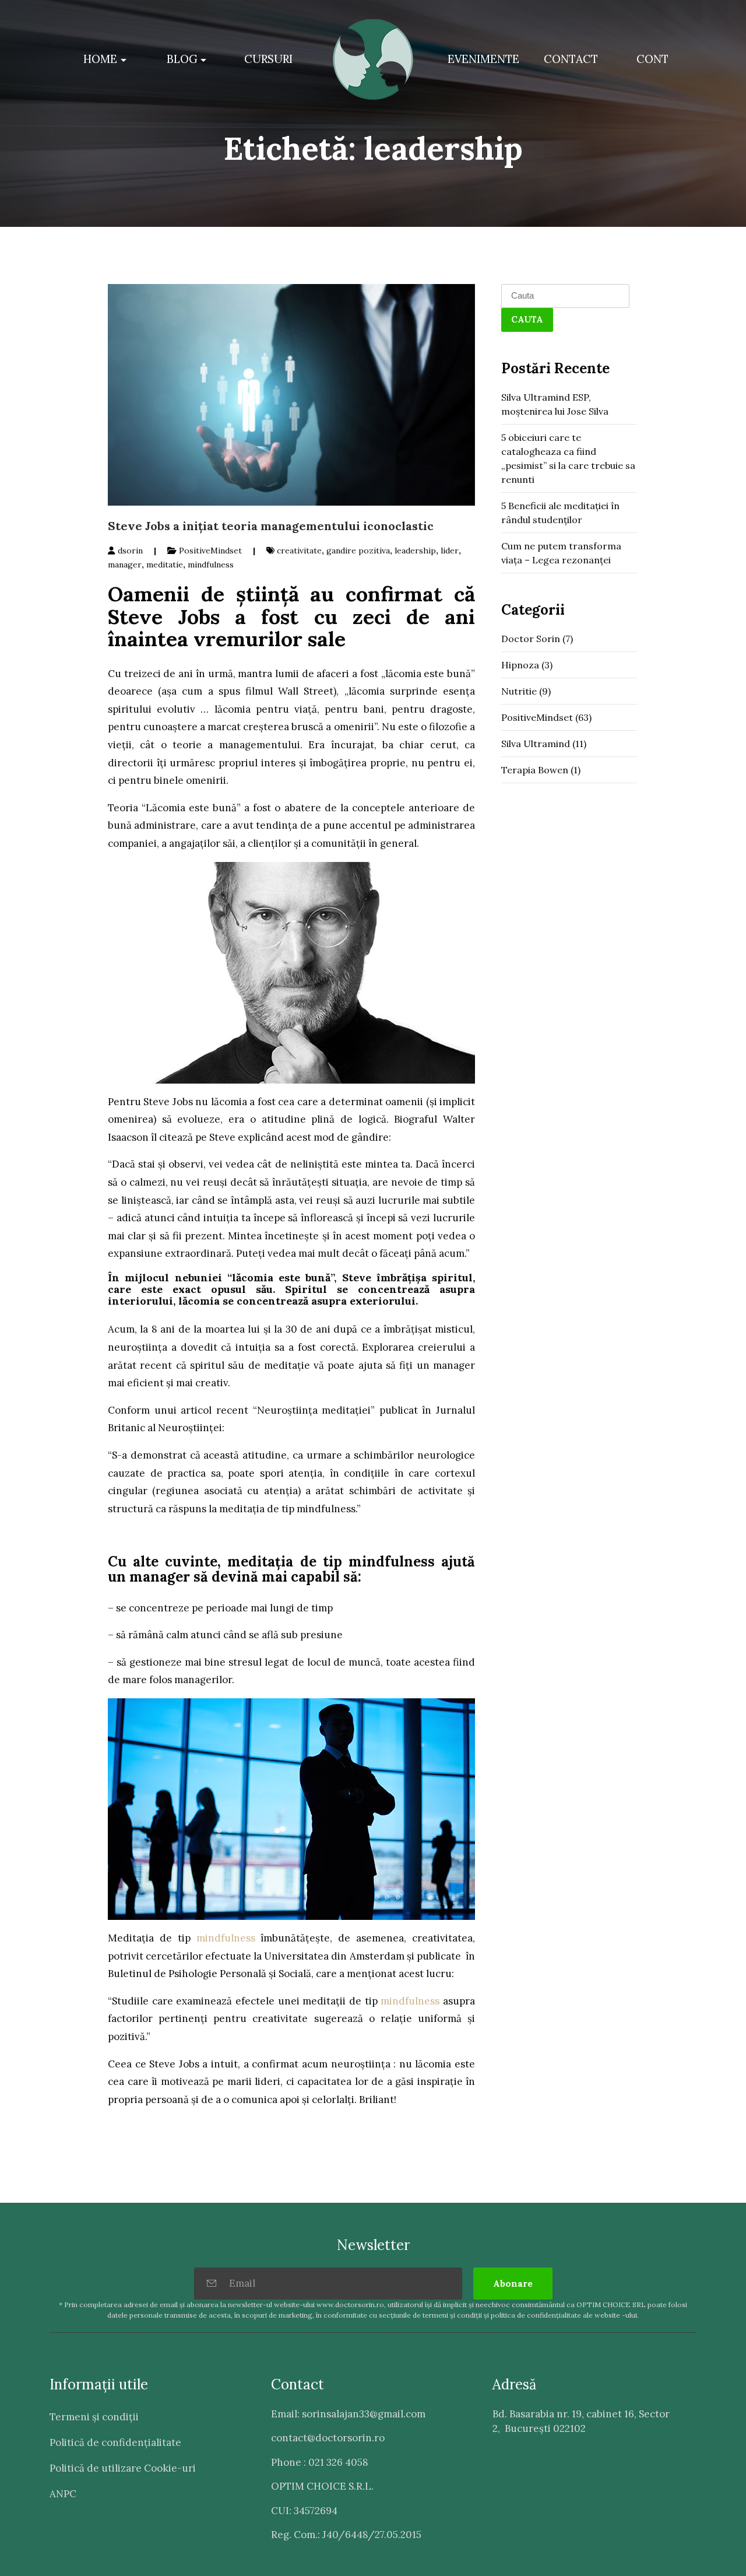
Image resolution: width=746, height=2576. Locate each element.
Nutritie (519, 691)
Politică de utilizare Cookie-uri (123, 2468)
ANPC (63, 2494)
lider (450, 551)
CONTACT (571, 59)
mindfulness (211, 565)
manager (125, 565)
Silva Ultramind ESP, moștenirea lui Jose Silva (555, 404)
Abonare (513, 2284)
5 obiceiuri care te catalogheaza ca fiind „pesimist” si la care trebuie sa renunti (568, 458)
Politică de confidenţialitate (115, 2442)
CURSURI (268, 59)
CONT (652, 59)
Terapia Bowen (535, 770)
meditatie (165, 565)
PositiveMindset (210, 551)
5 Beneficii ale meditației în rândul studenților (560, 513)
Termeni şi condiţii (94, 2417)
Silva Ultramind (536, 744)
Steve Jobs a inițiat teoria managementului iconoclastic (271, 526)
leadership (415, 551)
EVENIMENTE (483, 59)
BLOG (182, 59)
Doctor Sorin (531, 639)
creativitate (299, 551)
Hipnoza (520, 665)
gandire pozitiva (358, 551)
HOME (100, 59)
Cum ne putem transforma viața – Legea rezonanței (561, 553)
